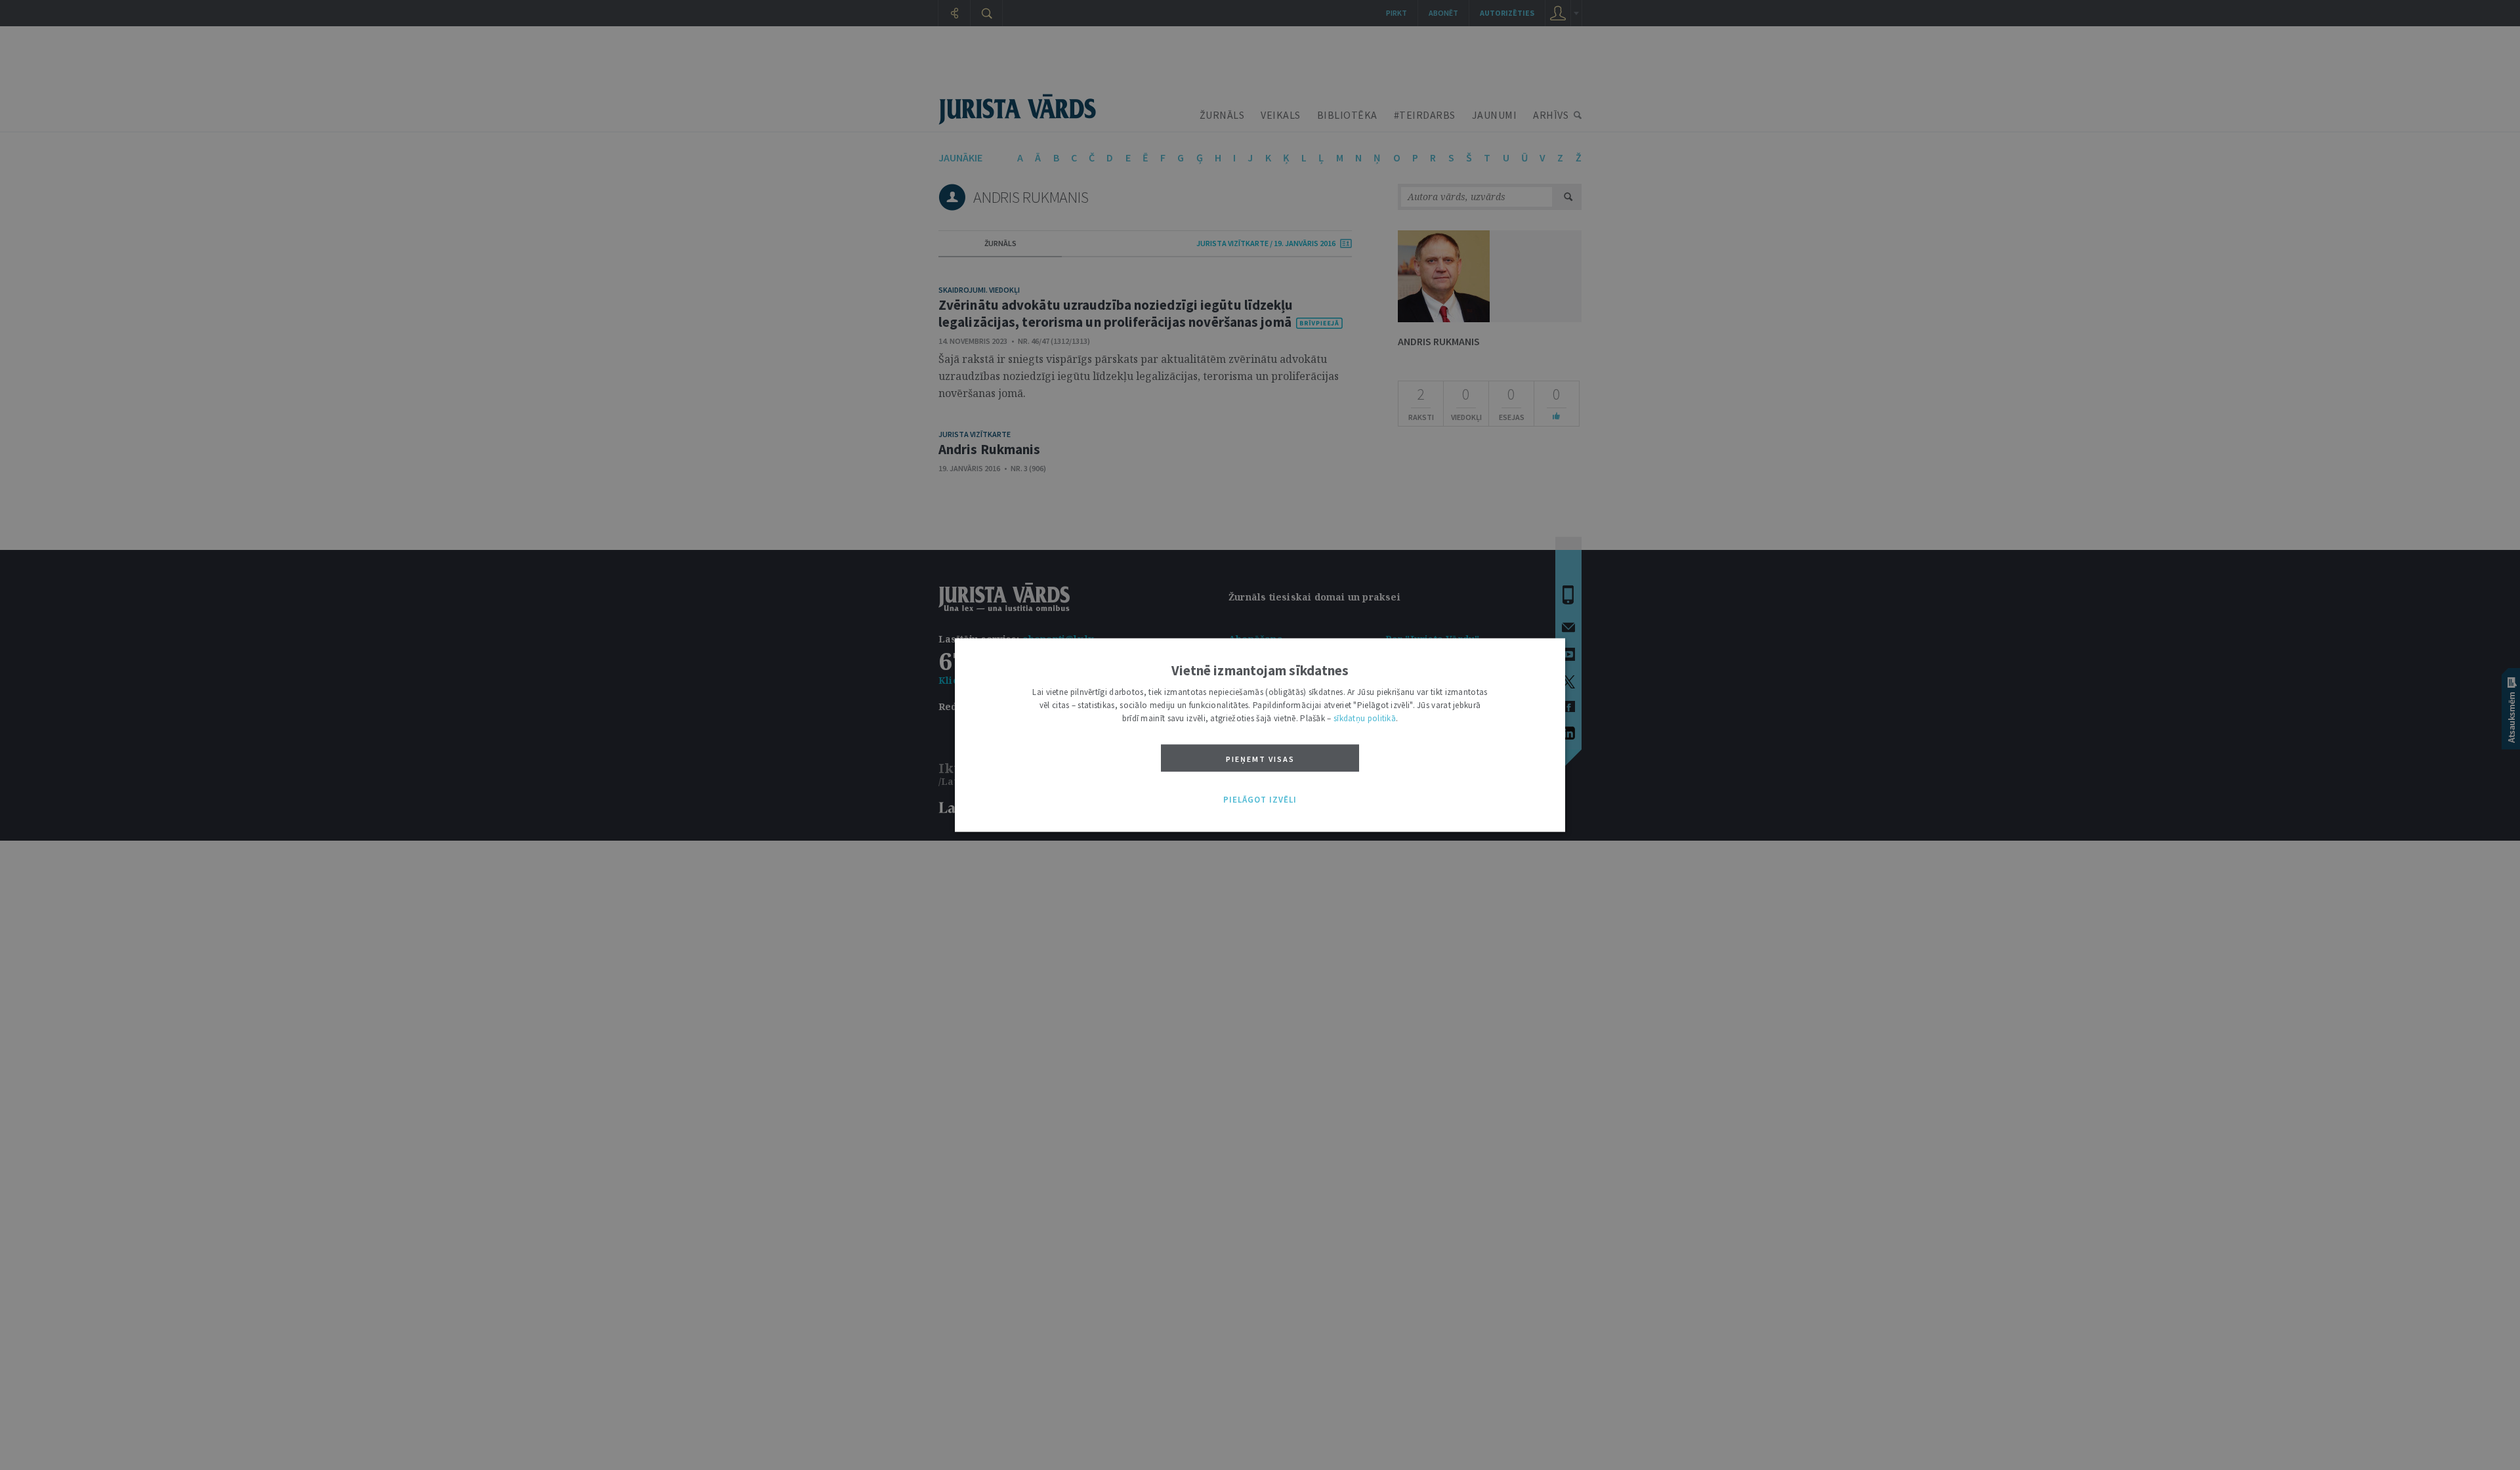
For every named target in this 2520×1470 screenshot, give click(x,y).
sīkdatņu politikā (1365, 718)
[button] (1260, 800)
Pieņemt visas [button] (1260, 759)
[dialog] (1260, 735)
